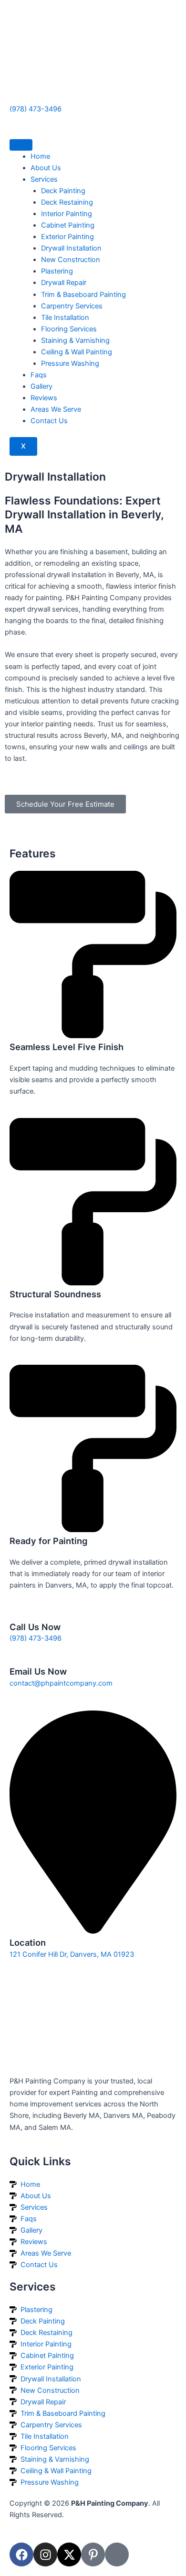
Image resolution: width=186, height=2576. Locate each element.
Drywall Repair (64, 283)
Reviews (44, 398)
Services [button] (44, 179)
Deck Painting (63, 191)
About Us (46, 168)
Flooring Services (69, 329)
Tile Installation (65, 318)
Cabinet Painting (68, 225)
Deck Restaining (67, 202)
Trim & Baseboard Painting (83, 295)
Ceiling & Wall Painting (77, 352)
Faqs (39, 375)
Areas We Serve (56, 409)
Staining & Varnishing (75, 340)
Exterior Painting (67, 237)
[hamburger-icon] (21, 145)
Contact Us (49, 421)
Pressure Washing (70, 363)
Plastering (57, 271)
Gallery (41, 386)
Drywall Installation (71, 248)
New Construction (71, 260)
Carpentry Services (72, 306)
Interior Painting (67, 214)
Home (40, 156)
